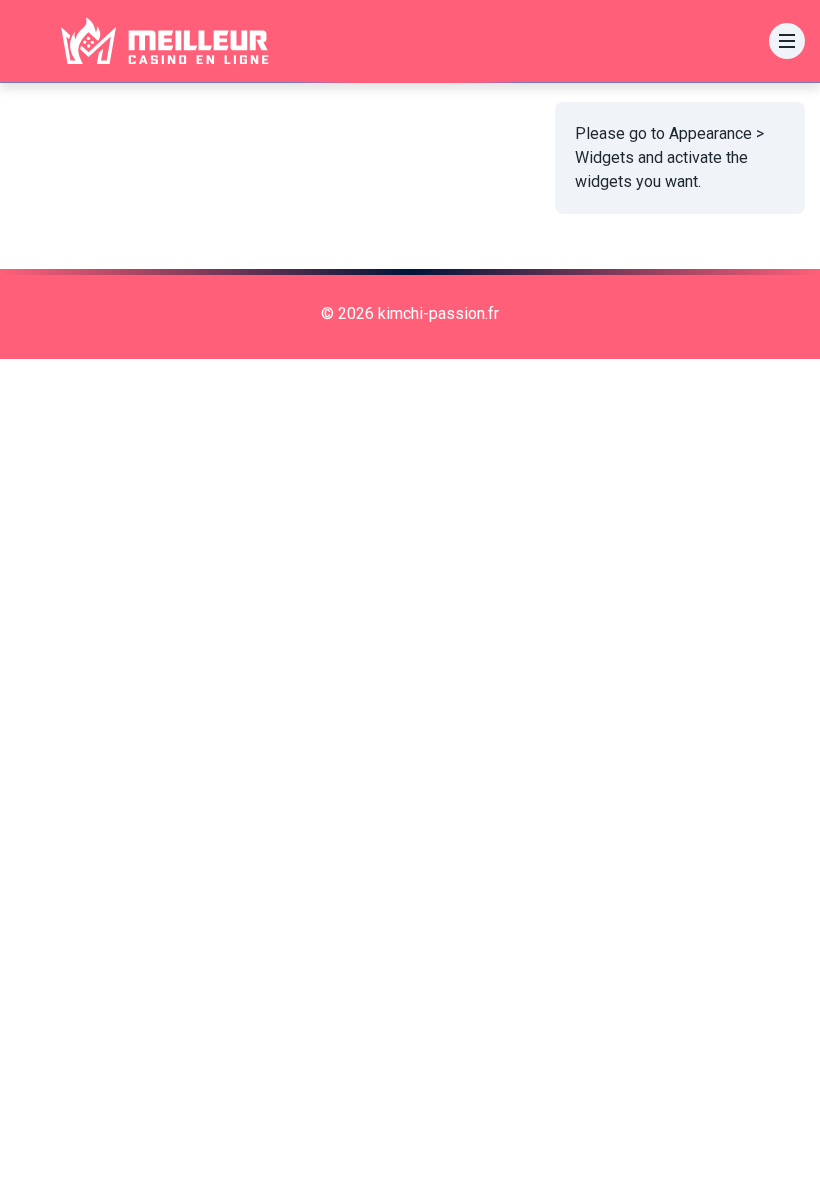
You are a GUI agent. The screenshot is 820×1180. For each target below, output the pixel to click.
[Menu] (787, 41)
